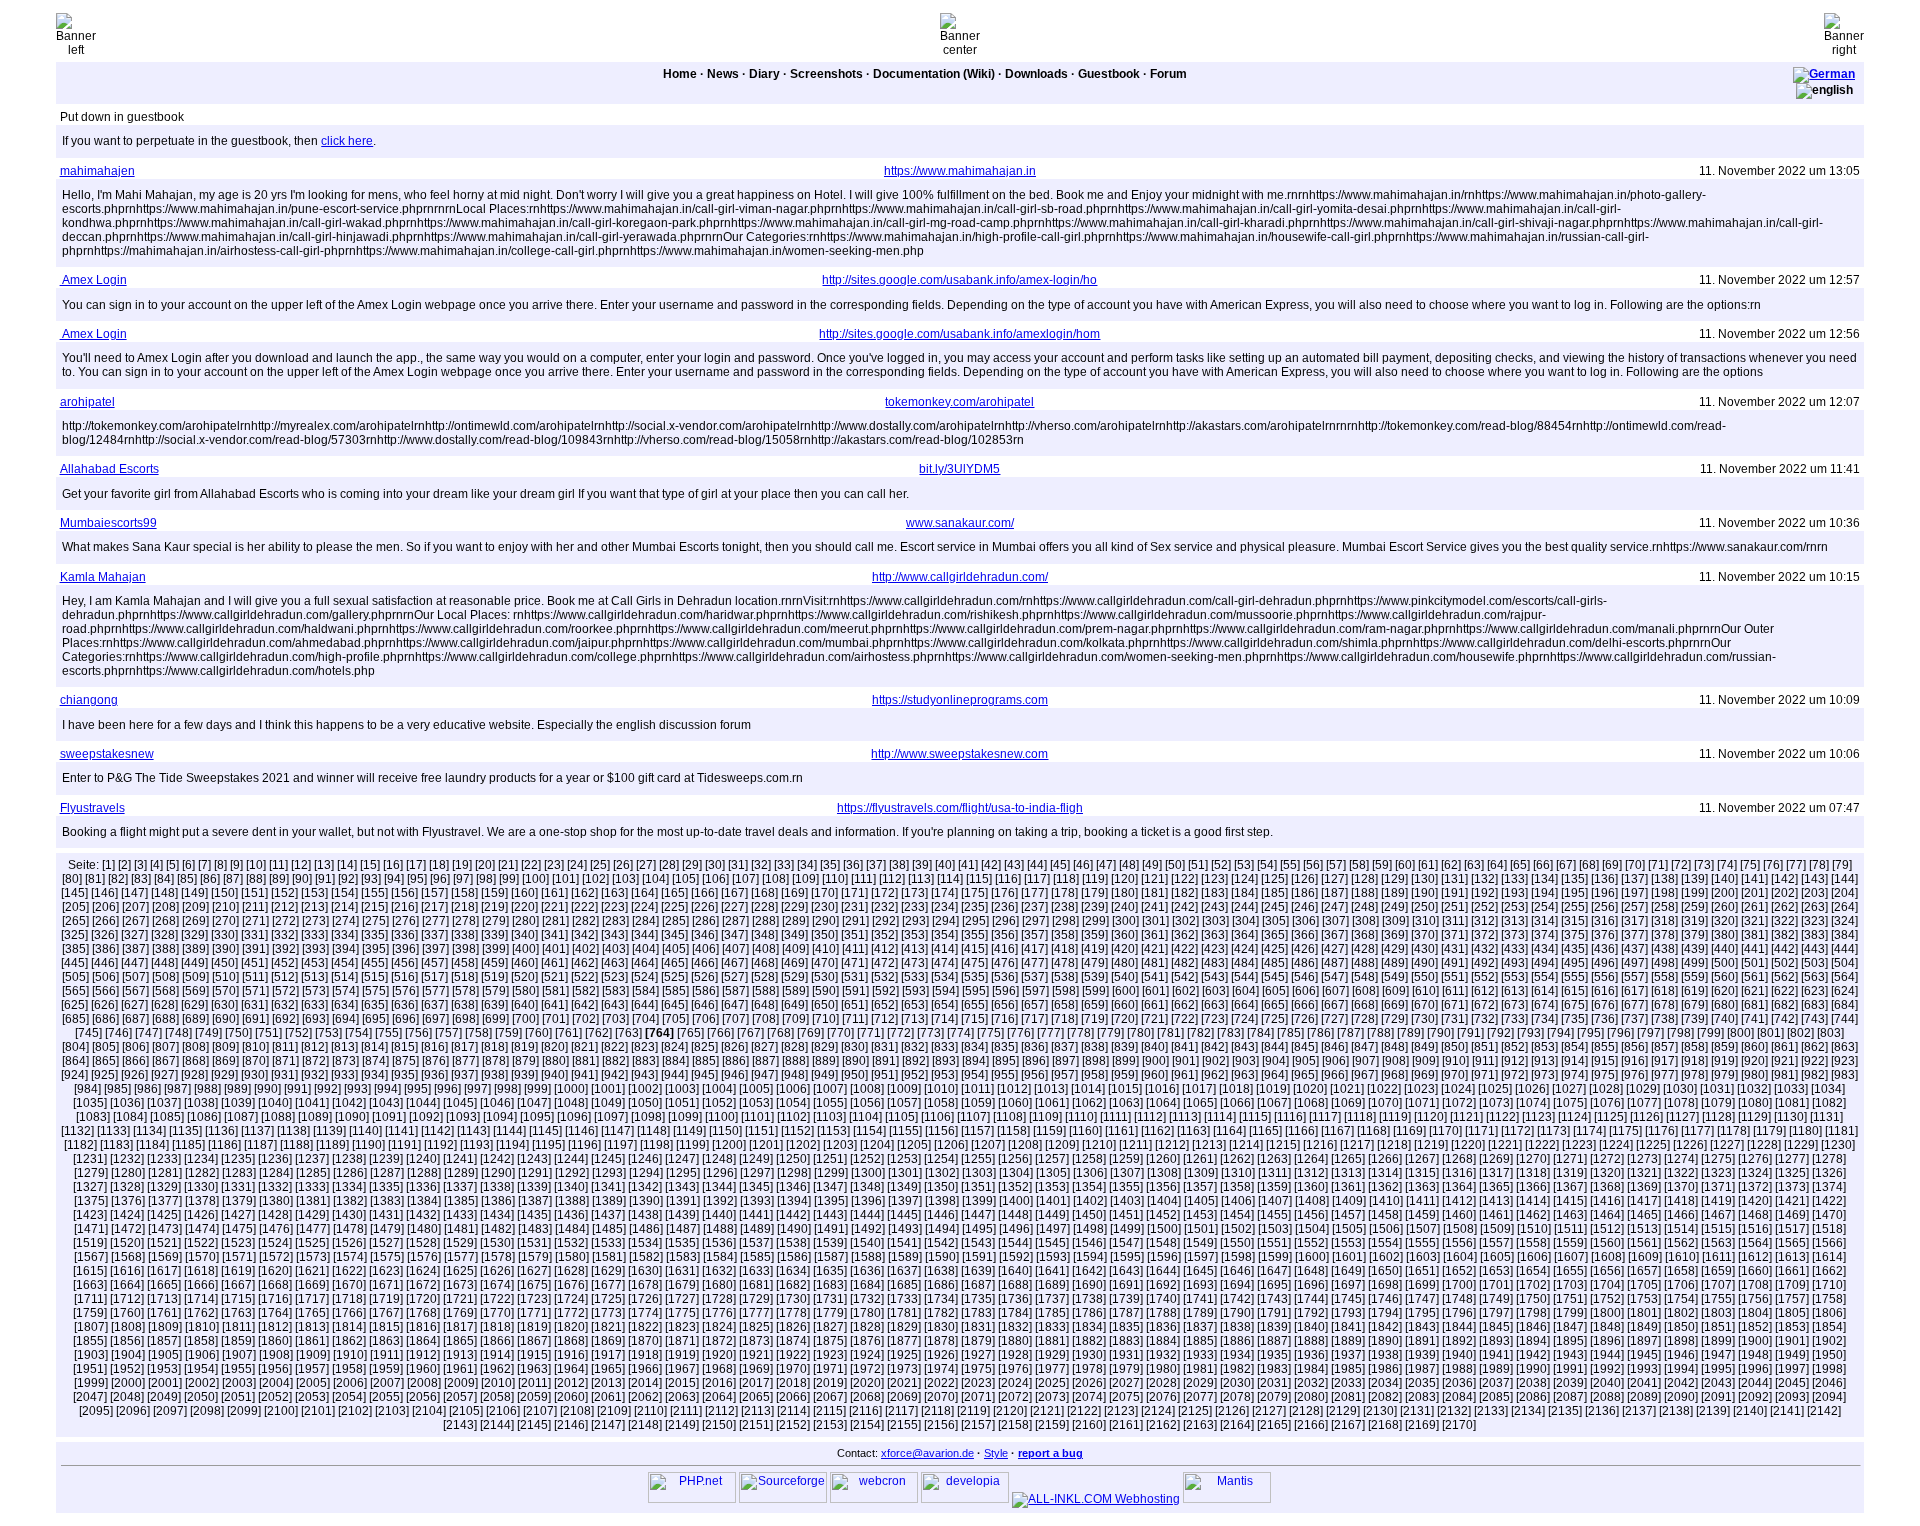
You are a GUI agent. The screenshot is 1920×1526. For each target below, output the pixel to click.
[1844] (1459, 1327)
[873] (345, 1061)
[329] (194, 935)
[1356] (1163, 1187)
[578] (465, 991)
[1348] (867, 1187)
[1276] (1755, 1159)
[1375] (91, 1201)
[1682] (793, 1285)
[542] (1184, 977)
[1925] (904, 1355)
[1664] (127, 1285)
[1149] (689, 1131)
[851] (1484, 1047)
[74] (1727, 865)
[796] (1620, 1033)
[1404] (1164, 1201)
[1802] (1681, 1313)
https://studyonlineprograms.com (960, 700)
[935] (404, 1075)
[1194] (512, 1145)
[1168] (1373, 1131)
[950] (854, 1075)
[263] (1814, 907)
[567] (135, 991)
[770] (840, 1033)
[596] (1005, 991)
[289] (795, 921)
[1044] (423, 1103)
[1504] (1312, 1229)
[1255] (978, 1159)
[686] (105, 1019)
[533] (914, 977)
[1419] (1718, 1201)
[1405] (1201, 1201)
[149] (194, 893)
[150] (224, 893)
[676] (1604, 1005)
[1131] (1826, 1117)
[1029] (1643, 1089)
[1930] (1089, 1355)
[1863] (386, 1341)
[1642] (1089, 1271)
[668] (1364, 1005)
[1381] (313, 1201)
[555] (1574, 977)
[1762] (201, 1313)
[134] (1544, 879)
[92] (348, 879)
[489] (1394, 963)
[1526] (349, 1243)
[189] (1394, 893)
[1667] (238, 1285)
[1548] (1163, 1243)
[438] (1664, 949)
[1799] (1570, 1313)
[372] (1484, 935)
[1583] (683, 1257)
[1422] (1829, 1201)
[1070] (1385, 1103)
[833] (944, 1047)
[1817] (460, 1327)
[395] (375, 949)
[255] (1574, 907)
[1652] (1459, 1271)
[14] (347, 865)
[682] (1784, 1005)
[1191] (404, 1145)
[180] (1124, 893)
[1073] (1496, 1103)
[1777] (756, 1313)
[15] (370, 865)
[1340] (571, 1187)
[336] (404, 935)
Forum (1168, 74)
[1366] (1533, 1187)
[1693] (1200, 1285)
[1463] (1570, 1215)
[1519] (90, 1243)
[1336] (423, 1187)
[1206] (951, 1145)
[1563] (1718, 1243)
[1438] (645, 1215)
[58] (1359, 865)
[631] (254, 1005)
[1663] (90, 1285)
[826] (734, 1047)
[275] (375, 921)
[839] (1124, 1047)
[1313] (1348, 1173)
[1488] (720, 1229)
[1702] (1533, 1285)
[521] (554, 977)
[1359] (1274, 1187)
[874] (375, 1061)
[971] (1484, 1075)
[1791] (1274, 1313)
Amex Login (93, 280)
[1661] (1792, 1271)
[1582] (646, 1257)
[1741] (1200, 1299)
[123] (1214, 879)
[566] (105, 991)
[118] (1066, 879)
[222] (584, 907)
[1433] (460, 1215)
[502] (1784, 963)
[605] (1275, 991)
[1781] (904, 1313)
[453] (314, 963)
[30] (715, 865)
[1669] (312, 1285)
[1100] (721, 1117)
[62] (1451, 865)
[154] (344, 893)
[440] (1724, 949)
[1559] (1570, 1243)
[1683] (830, 1285)
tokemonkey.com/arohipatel (959, 402)
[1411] (1422, 1201)
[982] (1814, 1075)
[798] (1680, 1033)
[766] (720, 1033)
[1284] (276, 1173)
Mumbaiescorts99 (108, 523)
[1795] (1422, 1313)
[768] (780, 1033)
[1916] (571, 1355)
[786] (1320, 1033)
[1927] (978, 1355)
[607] (1335, 991)
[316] (1604, 921)
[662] (1184, 1005)
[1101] (757, 1117)
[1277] (1792, 1159)
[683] (1814, 1005)
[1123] (1538, 1117)
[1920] (719, 1355)
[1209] (1062, 1145)
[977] (1664, 1075)
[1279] (91, 1173)
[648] (764, 1005)
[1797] (1496, 1313)
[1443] (830, 1215)
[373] (1514, 935)
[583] (615, 991)
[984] (87, 1089)
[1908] (276, 1355)
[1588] (868, 1257)
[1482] (498, 1229)
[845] (1304, 1047)
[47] (1106, 865)
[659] (1094, 1005)
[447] (134, 963)
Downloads (1036, 74)
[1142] (437, 1131)
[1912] (423, 1355)
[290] (825, 921)
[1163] (1193, 1131)
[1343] (682, 1187)
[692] (285, 1019)
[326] (104, 935)
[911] (1485, 1061)
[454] (344, 963)
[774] (960, 1033)
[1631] (682, 1271)
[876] (435, 1061)
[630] (224, 1005)
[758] (478, 1033)
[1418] (1681, 1201)
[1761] (164, 1313)
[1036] (127, 1103)
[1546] (1089, 1243)
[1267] (1422, 1159)
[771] (870, 1033)
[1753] (1644, 1299)
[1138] (293, 1131)
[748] (178, 1033)
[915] (1604, 1061)
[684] (1844, 1005)
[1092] (426, 1117)
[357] (1034, 935)
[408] (765, 949)
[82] (118, 879)
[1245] (608, 1159)
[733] (1514, 1019)
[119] (1095, 879)
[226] (704, 907)
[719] (1094, 1019)
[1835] (1126, 1327)
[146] (104, 893)
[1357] (1200, 1187)
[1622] (349, 1271)
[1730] (793, 1299)
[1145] (545, 1131)
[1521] (164, 1243)
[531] (854, 977)
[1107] (973, 1117)
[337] (434, 935)
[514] (344, 977)
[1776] (719, 1313)
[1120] (1430, 1117)
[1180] (1805, 1131)
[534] (944, 977)
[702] (585, 1019)
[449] (194, 963)
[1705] (1644, 1285)
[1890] (1385, 1341)
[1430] (349, 1215)
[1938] (1385, 1355)
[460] (524, 963)
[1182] (80, 1145)
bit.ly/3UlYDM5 (959, 469)
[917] (1664, 1061)
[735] (1574, 1019)
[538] (1064, 977)
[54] (1267, 865)
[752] (298, 1033)
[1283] (239, 1173)
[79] (1842, 865)
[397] (435, 949)
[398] (465, 949)
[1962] (497, 1369)
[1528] (423, 1243)
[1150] (725, 1131)
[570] (225, 991)
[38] (899, 865)
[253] (1514, 907)
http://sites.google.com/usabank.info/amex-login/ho (959, 280)
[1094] (500, 1117)
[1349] (904, 1187)
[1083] (93, 1117)
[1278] (1829, 1159)
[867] (165, 1061)
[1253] (904, 1159)
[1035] (90, 1103)
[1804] (1755, 1313)
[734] (1544, 1019)
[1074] (1533, 1103)
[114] (950, 879)
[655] (974, 1005)
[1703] (1570, 1285)
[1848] (1607, 1327)
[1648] (1311, 1271)
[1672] (423, 1285)
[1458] (1385, 1215)
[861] (1784, 1047)
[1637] (904, 1271)
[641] (554, 1005)
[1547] (1126, 1243)
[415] (974, 949)
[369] (1394, 935)
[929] (224, 1075)
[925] (104, 1075)
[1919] (682, 1355)
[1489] (757, 1229)
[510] (225, 977)
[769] (810, 1033)
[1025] (1495, 1089)
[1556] (1459, 1243)
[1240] (423, 1159)
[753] (328, 1033)
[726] (1304, 1019)
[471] (854, 963)
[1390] (646, 1201)
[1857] (164, 1341)
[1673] (460, 1285)
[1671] (386, 1285)
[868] (195, 1061)
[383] (1814, 935)
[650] (824, 1005)
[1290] (498, 1173)
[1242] (497, 1159)
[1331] (238, 1187)
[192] (1484, 893)
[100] (535, 879)
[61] (1428, 865)
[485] (1274, 963)
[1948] (1755, 1355)
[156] (404, 893)
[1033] (1791, 1089)
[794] (1560, 1033)
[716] (1004, 1019)
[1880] (1015, 1341)
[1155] (905, 1131)
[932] (314, 1075)
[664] (1244, 1005)
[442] (1784, 949)
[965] (1304, 1075)
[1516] (1755, 1229)
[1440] (719, 1215)
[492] (1484, 963)
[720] (1124, 1019)
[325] (74, 935)
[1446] (941, 1215)
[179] (1094, 893)
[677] (1634, 1005)
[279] (495, 921)
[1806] (1829, 1313)
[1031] (1717, 1089)
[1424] (127, 1215)
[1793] (1348, 1313)
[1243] (534, 1159)
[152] (284, 893)
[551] (1454, 977)
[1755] (1718, 1299)
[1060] (1015, 1103)
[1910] (350, 1355)
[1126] (1646, 1117)
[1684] (867, 1285)
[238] (1064, 907)
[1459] (1422, 1215)
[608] (1365, 991)
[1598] (1238, 1257)
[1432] (423, 1215)
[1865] (460, 1341)
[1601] (1349, 1257)
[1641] (1052, 1271)
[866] (135, 1061)
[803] (1830, 1033)
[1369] (1644, 1187)
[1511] (1570, 1229)
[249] (1394, 907)
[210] (225, 907)
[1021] (1347, 1089)
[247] (1334, 907)
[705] (675, 1019)
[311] (1455, 921)
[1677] (608, 1285)
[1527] (386, 1243)
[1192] (440, 1145)
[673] (1514, 1005)
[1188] (296, 1145)
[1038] (201, 1103)
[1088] (278, 1117)
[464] (644, 963)
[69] (1612, 865)
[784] (1260, 1033)
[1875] (830, 1341)
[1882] (1089, 1341)
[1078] (1681, 1103)
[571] (255, 991)
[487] (1334, 963)
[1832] (1015, 1327)
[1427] (238, 1215)
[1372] (1755, 1187)
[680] (1724, 1005)
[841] (1184, 1047)
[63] (1474, 865)
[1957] (312, 1369)
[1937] (1348, 1355)
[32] (761, 865)
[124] (1244, 879)
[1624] (423, 1271)
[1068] (1311, 1103)
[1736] (1015, 1299)
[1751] (1570, 1299)
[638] (464, 1005)
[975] (1604, 1075)
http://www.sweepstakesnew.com (959, 754)
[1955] (238, 1369)
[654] (944, 1005)
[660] (1124, 1005)
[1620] (275, 1271)
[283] (615, 921)
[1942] (1533, 1355)
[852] (1514, 1047)
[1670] (349, 1285)
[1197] (620, 1145)
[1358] (1237, 1187)
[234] (944, 907)
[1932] (1163, 1355)
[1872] (719, 1341)
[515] (374, 977)
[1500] (1164, 1229)
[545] (1274, 977)
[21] (508, 865)
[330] (224, 935)
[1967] (682, 1369)
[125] (1274, 879)
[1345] (756, 1187)
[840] (1154, 1047)
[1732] (867, 1299)
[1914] (497, 1355)
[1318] (1533, 1173)
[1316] (1459, 1173)
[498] (1664, 963)
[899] (1125, 1061)
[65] (1520, 865)
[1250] (793, 1159)
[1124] (1574, 1117)
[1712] (127, 1299)
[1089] (315, 1117)
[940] (554, 1075)
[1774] (645, 1313)
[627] (134, 1005)
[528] (764, 977)
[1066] (1237, 1103)
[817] (464, 1047)
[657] (1034, 1005)
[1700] (1459, 1285)
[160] (524, 893)
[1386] (498, 1201)
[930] (254, 1075)
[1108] (1009, 1117)
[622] (1784, 991)
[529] (794, 977)
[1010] (941, 1089)
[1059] (978, 1103)
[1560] (1607, 1243)
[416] (1004, 949)
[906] (1335, 1061)
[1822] (645, 1327)
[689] (195, 1019)
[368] (1364, 935)
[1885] (1200, 1341)
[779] (1110, 1033)
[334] (344, 935)
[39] (922, 865)
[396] (405, 949)
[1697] (1348, 1285)
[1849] (1644, 1327)
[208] (165, 907)
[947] (764, 1075)
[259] (1694, 907)
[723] (1214, 1019)
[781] (1170, 1033)
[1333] (312, 1187)
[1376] (128, 1201)
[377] (1634, 935)
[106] (715, 879)
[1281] (165, 1173)
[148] (164, 893)
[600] (1125, 991)
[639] (494, 1005)
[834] (974, 1047)
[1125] (1610, 1117)
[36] (853, 865)
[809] (225, 1047)
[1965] (608, 1369)
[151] (254, 893)
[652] (884, 1005)
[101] (565, 879)
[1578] (498, 1257)
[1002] (645, 1089)
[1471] (91, 1229)
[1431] (386, 1215)
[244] (1244, 907)
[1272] (1607, 1159)
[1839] (1274, 1327)
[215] (374, 907)
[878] (495, 1061)
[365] (1274, 935)
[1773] (608, 1313)
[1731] (830, 1299)
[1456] (1311, 1215)
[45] (1060, 865)
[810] (255, 1047)
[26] (623, 865)
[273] (315, 921)
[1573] (313, 1257)
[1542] (941, 1243)
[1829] (904, 1327)
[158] (464, 893)
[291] (855, 921)
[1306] (1090, 1173)
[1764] (275, 1313)
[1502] (1238, 1229)
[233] (914, 907)
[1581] (609, 1257)
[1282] (202, 1173)
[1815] (386, 1327)
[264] (1844, 907)
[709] (795, 1019)
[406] (705, 949)
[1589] (905, 1257)
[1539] (830, 1243)
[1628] (571, 1271)
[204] (1844, 893)
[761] (568, 1033)
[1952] (127, 1369)
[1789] (1200, 1313)
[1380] (276, 1201)
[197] (1634, 893)
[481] (1154, 963)
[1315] (1422, 1173)
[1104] (865, 1117)
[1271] (1570, 1159)
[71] (1658, 865)
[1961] (460, 1369)
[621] (1754, 991)
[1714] (201, 1299)
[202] (1784, 893)
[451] (254, 963)
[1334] (349, 1187)
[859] (1724, 1047)
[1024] (1458, 1089)
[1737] (1052, 1299)
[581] (555, 991)
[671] (1454, 1005)
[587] (735, 991)
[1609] (1645, 1257)
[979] (1724, 1075)
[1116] (1290, 1117)
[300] (1125, 921)
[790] (1440, 1033)
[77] (1796, 865)
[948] (794, 1075)
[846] (1334, 1047)
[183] (1214, 893)
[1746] (1385, 1299)
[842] (1214, 1047)
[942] (614, 1075)
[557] (1634, 977)
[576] (405, 991)
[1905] (165, 1355)
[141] (1754, 879)
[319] (1694, 921)
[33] (784, 865)
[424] (1244, 949)
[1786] (1089, 1313)
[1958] (349, 1369)
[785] (1290, 1033)
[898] (1095, 1061)
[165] (674, 893)
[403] (615, 949)
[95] (417, 879)
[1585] (757, 1257)
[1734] (941, 1299)
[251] (1454, 907)
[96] (440, 879)
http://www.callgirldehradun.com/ (960, 577)
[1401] (1053, 1201)
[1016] (1162, 1089)
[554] (1544, 977)
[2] (124, 865)
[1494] (942, 1229)
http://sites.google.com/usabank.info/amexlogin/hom (959, 334)
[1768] (423, 1313)
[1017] (1199, 1089)
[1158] (1013, 1131)
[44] (1037, 865)
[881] (585, 1061)
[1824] (719, 1327)
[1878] (941, 1341)
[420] (1124, 949)
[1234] (201, 1159)
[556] (1604, 977)
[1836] (1163, 1327)
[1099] (685, 1117)
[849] (1424, 1047)
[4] (156, 865)
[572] (285, 991)
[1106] (937, 1117)
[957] (1064, 1075)
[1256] (1015, 1159)
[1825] (756, 1327)
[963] (1244, 1075)
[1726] (645, 1299)
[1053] (756, 1103)
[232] (884, 907)
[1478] (350, 1229)
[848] (1394, 1047)
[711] (855, 1019)
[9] (236, 865)
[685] (75, 1019)
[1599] (1275, 1257)
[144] (1844, 879)
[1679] (682, 1285)
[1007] (830, 1089)
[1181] (1841, 1131)
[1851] (1718, 1327)
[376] (1604, 935)
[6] (188, 865)
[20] (485, 865)
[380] (1724, 935)
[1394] (794, 1201)
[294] (945, 921)
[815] (404, 1047)
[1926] (941, 1355)
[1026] (1532, 1089)
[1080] (1755, 1103)
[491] (1454, 963)
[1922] (793, 1355)
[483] (1214, 963)
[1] (108, 865)
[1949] (1792, 1355)
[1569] (165, 1257)
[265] (75, 921)
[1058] (941, 1103)
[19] (462, 865)
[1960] (423, 1369)
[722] (1184, 1019)
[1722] (497, 1299)
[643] (614, 1005)
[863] (1844, 1047)
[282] (585, 921)
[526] (704, 977)
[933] (344, 1075)
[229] (794, 907)
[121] (1154, 879)
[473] (914, 963)
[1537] (756, 1243)
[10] (256, 865)
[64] (1497, 865)
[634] (344, 1005)
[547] (1334, 977)
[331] (254, 935)
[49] (1152, 865)
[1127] (1682, 1117)
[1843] (1422, 1327)
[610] (1425, 991)
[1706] (1681, 1285)
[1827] (830, 1327)
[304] (1245, 921)
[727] (1334, 1019)
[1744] (1311, 1299)
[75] (1750, 865)
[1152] (797, 1131)
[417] (1034, 949)
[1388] (572, 1201)
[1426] (201, 1215)
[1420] (1755, 1201)
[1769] (460, 1313)
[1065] (1200, 1103)
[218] (464, 907)
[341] (554, 935)
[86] (210, 879)
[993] (357, 1089)
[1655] (1570, 1271)
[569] (195, 991)
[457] (434, 963)
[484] (1244, 963)
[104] (655, 879)
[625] (74, 1005)
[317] (1634, 921)
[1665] (164, 1285)
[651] (854, 1005)
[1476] (276, 1229)
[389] (195, 949)
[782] (1200, 1033)
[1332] (275, 1187)
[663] (1214, 1005)
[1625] (460, 1271)
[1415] (1570, 1201)
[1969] (756, 1369)
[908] (1395, 1061)
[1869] (608, 1341)
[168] (764, 893)
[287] (735, 921)
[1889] (1348, 1341)
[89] (279, 879)
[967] (1364, 1075)
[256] (1604, 907)
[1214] (1246, 1145)
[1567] (91, 1257)
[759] (508, 1033)
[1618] (201, 1271)
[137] (1634, 879)
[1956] (275, 1369)
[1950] (1829, 1355)
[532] (884, 977)
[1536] (719, 1243)
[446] (104, 963)
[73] (1704, 865)
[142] (1784, 879)
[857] (1664, 1047)
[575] (375, 991)
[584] (645, 991)
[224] (644, 907)
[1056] (867, 1103)
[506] (105, 977)
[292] (885, 921)
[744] (1844, 1019)
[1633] (756, 1271)
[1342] (645, 1187)
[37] (876, 865)
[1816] (423, 1327)
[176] (1004, 893)
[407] (735, 949)
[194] (1544, 893)
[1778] (793, 1313)
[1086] (204, 1117)
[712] (884, 1019)
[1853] (1792, 1327)
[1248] (719, 1159)
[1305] (1053, 1173)
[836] (1034, 1047)
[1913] (460, 1355)
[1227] (1727, 1145)
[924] (74, 1075)
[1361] (1348, 1187)
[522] (584, 977)
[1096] (574, 1117)
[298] (1065, 921)
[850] (1454, 1047)
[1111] (1115, 1117)
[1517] (1792, 1229)
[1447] (978, 1215)
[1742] (1237, 1299)
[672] (1484, 1005)
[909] (1425, 1061)
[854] (1574, 1047)
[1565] (1792, 1243)
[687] (135, 1019)
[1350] (941, 1187)
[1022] (1384, 1089)
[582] (585, 991)
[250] (1424, 907)
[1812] (275, 1327)
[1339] (534, 1187)
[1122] (1502, 1117)
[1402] (1090, 1201)
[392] (285, 949)
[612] (1484, 991)
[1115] (1255, 1117)
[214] (344, 907)
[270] (225, 921)
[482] (1184, 963)
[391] (255, 949)
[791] (1470, 1033)
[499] (1694, 963)
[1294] (646, 1173)
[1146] (581, 1131)
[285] (675, 921)
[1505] (1349, 1229)
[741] (1754, 1019)
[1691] (1126, 1285)
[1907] (239, 1355)
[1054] (793, 1103)
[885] (705, 1061)
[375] (1574, 935)
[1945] (1644, 1355)
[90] (302, 879)
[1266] (1385, 1159)
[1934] (1237, 1355)
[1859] (238, 1341)
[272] (285, 921)
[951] (884, 1075)
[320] (1724, 921)
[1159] (1049, 1131)
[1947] (1718, 1355)
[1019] (1273, 1089)
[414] (944, 949)
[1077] (1644, 1103)
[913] (1544, 1061)
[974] (1574, 1075)
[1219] (1431, 1145)
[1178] (1733, 1131)
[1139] (329, 1131)
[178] (1064, 893)
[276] (405, 921)
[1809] (165, 1327)
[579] (495, 991)
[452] (284, 963)
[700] (525, 1019)
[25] (600, 865)
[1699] (1422, 1285)
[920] (1754, 1061)
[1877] (904, 1341)
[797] (1650, 1033)
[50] (1175, 865)
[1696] (1311, 1285)
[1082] (1829, 1103)
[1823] (682, 1327)
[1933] (1200, 1355)
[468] (764, 963)
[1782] (941, 1313)
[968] (1394, 1075)
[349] (794, 935)
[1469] (1792, 1215)
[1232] (127, 1159)
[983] (1844, 1075)
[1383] (387, 1201)
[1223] (1579, 1145)
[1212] (1172, 1145)
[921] (1784, 1061)
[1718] (349, 1299)
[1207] (988, 1145)
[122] (1184, 879)
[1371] (1718, 1187)
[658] (1064, 1005)
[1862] (349, 1341)
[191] (1454, 893)
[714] (944, 1019)
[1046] (497, 1103)
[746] (118, 1033)
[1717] (312, 1299)
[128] (1364, 879)
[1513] (1644, 1229)
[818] (494, 1047)
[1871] (682, 1341)
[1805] (1792, 1313)
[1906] (202, 1355)
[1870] (645, 1341)
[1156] (941, 1131)
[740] (1724, 1019)
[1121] (1466, 1117)
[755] (388, 1033)
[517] (434, 977)
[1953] (164, 1369)
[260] (1724, 907)
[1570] (202, 1257)
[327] (134, 935)
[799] (1710, 1033)
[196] (1604, 893)
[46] (1083, 865)
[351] (854, 935)
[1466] (1681, 1215)
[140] (1724, 879)
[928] (194, 1075)
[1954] (201, 1369)
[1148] (653, 1131)
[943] (644, 1075)
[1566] (1829, 1243)
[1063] (1126, 1103)
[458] (464, 963)
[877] (465, 1061)
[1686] (941, 1285)
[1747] (1422, 1299)
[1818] (497, 1327)
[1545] (1052, 1243)
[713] (914, 1019)
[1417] (1644, 1201)
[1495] (979, 1229)
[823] (644, 1047)
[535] (974, 977)
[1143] (473, 1131)
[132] (1484, 879)
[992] (327, 1089)
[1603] (1423, 1257)
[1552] (1311, 1243)
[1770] (497, 1313)
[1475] (239, 1229)
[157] (434, 893)
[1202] (803, 1145)
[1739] (1126, 1299)
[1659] (1718, 1271)
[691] (255, 1019)
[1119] (1395, 1117)
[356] (1004, 935)
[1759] (90, 1313)
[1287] (387, 1173)
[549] (1394, 977)
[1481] (461, 1229)
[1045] (460, 1103)
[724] (1244, 1019)
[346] (704, 935)
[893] (945, 1061)
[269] (195, 921)
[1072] (1459, 1103)
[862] (1814, 1047)
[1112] (1150, 1117)
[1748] (1459, 1299)
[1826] (793, 1327)
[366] (1304, 935)
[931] (284, 1075)
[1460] (1459, 1215)
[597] (1035, 991)
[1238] (349, 1159)
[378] (1664, 935)
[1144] (509, 1131)
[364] (1244, 935)
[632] (284, 1005)
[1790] (1237, 1313)
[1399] (979, 1201)
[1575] (387, 1257)
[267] (135, 921)
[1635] (830, 1271)
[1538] (793, 1243)
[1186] (224, 1145)
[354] (944, 935)
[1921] (756, 1355)
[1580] (572, 1257)
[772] (900, 1033)
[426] (1304, 949)
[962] (1214, 1075)
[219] (494, 907)
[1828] (867, 1327)
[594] (945, 991)
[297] (1035, 921)
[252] (1484, 907)
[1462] (1533, 1215)
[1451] (1126, 1215)
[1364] (1459, 1187)
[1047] (534, 1103)
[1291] (535, 1173)
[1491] (831, 1229)
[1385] (461, 1201)
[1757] (1792, 1299)
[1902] (1829, 1341)
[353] (914, 935)
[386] (105, 949)
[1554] (1385, 1243)
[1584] (720, 1257)
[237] (1034, 907)
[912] (1514, 1061)
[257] (1634, 907)
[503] (1814, 963)
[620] (1724, 991)
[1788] (1163, 1313)
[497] (1634, 963)
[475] (974, 963)
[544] (1244, 977)
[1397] (905, 1201)
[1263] (1274, 1159)
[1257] (1052, 1159)
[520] (524, 977)
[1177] (1697, 1131)
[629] (194, 1005)
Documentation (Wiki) (934, 74)
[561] (1754, 977)
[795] (1590, 1033)
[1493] (905, 1229)
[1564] (1755, 1243)
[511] (255, 977)
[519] (494, 977)
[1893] (1496, 1341)
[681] (1754, 1005)
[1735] (978, 1299)
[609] (1395, 991)
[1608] (1608, 1257)
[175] (974, 893)
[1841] (1348, 1327)
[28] (669, 865)
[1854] (1829, 1327)
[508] (165, 977)
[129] (1394, 879)
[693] (315, 1019)
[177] (1034, 893)
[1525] (312, 1243)
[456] (404, 963)
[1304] (1016, 1173)
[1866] (497, 1341)
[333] (314, 935)
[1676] (571, 1285)
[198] (1664, 893)
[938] (494, 1075)
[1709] (1792, 1285)
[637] (434, 1005)
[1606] (1534, 1257)
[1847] (1570, 1327)
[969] (1424, 1075)
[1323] (1718, 1173)
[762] (598, 1033)
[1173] (1553, 1131)
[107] (745, 879)
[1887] (1274, 1341)
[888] (795, 1061)
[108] (775, 879)
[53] (1244, 865)
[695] (375, 1019)
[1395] (831, 1201)
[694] (345, 1019)
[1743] (1274, 1299)
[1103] (829, 1117)
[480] (1124, 963)
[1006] (793, 1089)
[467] (734, 963)
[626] (104, 1005)
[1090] (352, 1117)
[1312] (1311, 1173)
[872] (315, 1061)
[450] (224, 963)
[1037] (164, 1103)
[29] (692, 865)
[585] (675, 991)
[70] (1635, 865)
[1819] (534, 1327)
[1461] (1496, 1215)
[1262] (1237, 1159)
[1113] (1185, 1117)
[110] (835, 879)
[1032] (1754, 1089)
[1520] (127, 1243)
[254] (1544, 907)
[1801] (1644, 1313)
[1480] (424, 1229)
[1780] (867, 1313)
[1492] (868, 1229)
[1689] (1052, 1285)
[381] (1754, 935)
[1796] (1459, 1313)
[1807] (91, 1327)
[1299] (831, 1173)
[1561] (1644, 1243)
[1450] (1089, 1215)
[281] (555, 921)
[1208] (1025, 1145)
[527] (734, 977)
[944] (674, 1075)
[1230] (1838, 1145)
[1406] (1238, 1201)
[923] (1844, 1061)
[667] (1334, 1005)
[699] (495, 1019)
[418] (1064, 949)
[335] (374, 935)
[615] (1574, 991)
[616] (1604, 991)
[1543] (978, 1243)
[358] (1064, 935)
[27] (646, 865)
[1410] (1386, 1201)
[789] (1410, 1033)
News (723, 74)
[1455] (1274, 1215)
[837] (1064, 1047)
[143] (1814, 879)
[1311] (1274, 1173)
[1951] (90, 1369)
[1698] (1385, 1285)
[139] (1694, 879)
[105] (685, 879)
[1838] (1237, 1327)
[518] (464, 977)
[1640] (1015, 1271)
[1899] (1718, 1341)
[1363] (1422, 1187)
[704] (645, 1019)
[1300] (868, 1173)
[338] (464, 935)
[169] (794, 893)
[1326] (1829, 1173)
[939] (524, 1075)
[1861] (312, 1341)
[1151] (761, 1131)
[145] (74, 893)
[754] (358, 1033)
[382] (1784, 935)
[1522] (201, 1243)
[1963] (534, 1369)
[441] (1754, 949)
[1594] (1090, 1257)
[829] (824, 1047)
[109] (805, 879)
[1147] (617, 1131)
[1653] (1496, 1271)
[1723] (534, 1299)
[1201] (766, 1145)
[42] (991, 865)
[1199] (692, 1145)
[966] (1334, 1075)
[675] (1574, 1005)
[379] (1694, 935)
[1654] (1533, 1271)
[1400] (1016, 1201)
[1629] (608, 1271)
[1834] (1089, 1327)
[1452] (1163, 1215)
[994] (387, 1089)
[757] (448, 1033)
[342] (584, 935)
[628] (164, 1005)
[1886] (1237, 1341)
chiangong (89, 700)
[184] (1244, 893)
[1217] (1357, 1145)
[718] (1064, 1019)
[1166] (1301, 1131)
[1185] (188, 1145)
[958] (1094, 1075)
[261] (1754, 907)
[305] (1275, 921)
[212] (284, 907)
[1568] (128, 1257)
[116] (1008, 879)
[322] (1784, 921)
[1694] (1237, 1285)
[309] (1395, 921)
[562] (1784, 977)
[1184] (152, 1145)
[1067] (1274, 1103)
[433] (1514, 949)
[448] (164, 963)
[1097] (611, 1117)
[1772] (571, 1313)
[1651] (1422, 1271)
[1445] (904, 1215)
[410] (825, 949)
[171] (854, 893)
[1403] (1127, 1201)
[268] (165, 921)
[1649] (1348, 1271)
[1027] (1569, 1089)
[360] (1124, 935)
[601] (1155, 991)
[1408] (1312, 1201)
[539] (1094, 977)
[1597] (1201, 1257)
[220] (524, 907)
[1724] (571, 1299)
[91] (325, 879)
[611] (1455, 991)
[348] (764, 935)
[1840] (1311, 1327)
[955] (1004, 1075)
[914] (1574, 1061)
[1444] (867, 1215)
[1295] (683, 1173)
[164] (644, 893)
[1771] (534, 1313)
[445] (74, 963)
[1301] (905, 1173)
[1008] (867, 1089)
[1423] (90, 1215)
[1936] (1311, 1355)
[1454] (1237, 1215)
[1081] (1792, 1103)
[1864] (423, 1341)
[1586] (794, 1257)
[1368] (1607, 1187)
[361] (1154, 935)
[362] (1184, 935)
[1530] (497, 1243)
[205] (75, 907)
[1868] (571, 1341)
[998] (507, 1089)
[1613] (1792, 1257)
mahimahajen (97, 171)
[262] (1784, 907)
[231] (854, 907)
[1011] (977, 1089)
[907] (1365, 1061)
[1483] (535, 1229)
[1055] (830, 1103)
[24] (577, 865)
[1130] (1790, 1117)
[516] (404, 977)
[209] (195, 907)
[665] (1274, 1005)
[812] (314, 1047)
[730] (1424, 1019)
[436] (1604, 949)
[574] (345, 991)
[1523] (238, 1243)
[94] (394, 879)
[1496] (1016, 1229)
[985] (117, 1089)
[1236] (275, 1159)
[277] (435, 921)
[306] (1305, 921)
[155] (374, 893)
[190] (1424, 893)
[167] (734, 893)
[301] (1155, 921)
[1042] (349, 1103)
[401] (555, 949)
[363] (1214, 935)
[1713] (164, 1299)
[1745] (1348, 1299)
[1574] (350, 1257)
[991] (297, 1089)
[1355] (1126, 1187)
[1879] (978, 1341)
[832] (914, 1047)
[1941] (1496, 1355)
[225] (674, 907)
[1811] (238, 1327)
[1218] (1394, 1145)
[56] (1313, 865)
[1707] (1718, 1285)
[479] (1094, 963)
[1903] (91, 1355)
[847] (1364, 1047)
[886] (735, 1061)
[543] (1214, 977)
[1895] (1570, 1341)
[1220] (1468, 1145)
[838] (1094, 1047)
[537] (1034, 977)
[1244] (571, 1159)
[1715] (238, 1299)
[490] (1424, 963)
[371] (1454, 935)
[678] (1664, 1005)
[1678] (645, 1285)
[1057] (904, 1103)
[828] (794, 1047)
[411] (855, 949)
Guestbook (1109, 74)
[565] (75, 991)
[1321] (1644, 1173)
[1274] (1681, 1159)
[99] (509, 879)
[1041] (312, 1103)
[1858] (201, 1341)
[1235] (238, 1159)
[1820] (571, 1327)
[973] (1544, 1075)
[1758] (1829, 1299)
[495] (1574, 963)
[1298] (794, 1173)
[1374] (1829, 1187)
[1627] (534, 1271)
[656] (1004, 1005)
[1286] (350, 1173)
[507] (135, 977)
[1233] (164, 1159)
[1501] (1201, 1229)
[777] (1050, 1033)
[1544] (1015, 1243)
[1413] (1496, 1201)
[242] (1184, 907)
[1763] (238, 1313)
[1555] (1422, 1243)
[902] (1215, 1061)
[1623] (386, 1271)
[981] (1784, 1075)
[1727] (682, 1299)
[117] (1037, 879)
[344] (644, 935)
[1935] (1274, 1355)
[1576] (424, 1257)
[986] (147, 1089)
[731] (1454, 1019)
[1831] (978, 1327)
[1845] (1496, 1327)
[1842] (1385, 1327)
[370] (1424, 935)
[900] (1155, 1061)
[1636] (867, 1271)
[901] (1185, 1061)
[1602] (1386, 1257)
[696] (405, 1019)
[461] (554, 963)
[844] (1274, 1047)
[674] (1544, 1005)
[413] (914, 949)
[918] (1694, 1061)
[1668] (275, 1285)
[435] (1574, 949)
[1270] (1533, 1159)
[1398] (942, 1201)
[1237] (312, 1159)
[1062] (1089, 1103)
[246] (1304, 907)
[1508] (1460, 1229)
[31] (738, 865)
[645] (674, 1005)
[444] (1844, 949)
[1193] (476, 1145)
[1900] (1755, 1341)
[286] (705, 921)
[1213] (1209, 1145)
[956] (1034, 1075)
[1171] (1481, 1131)
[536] (1004, 977)
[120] (1124, 879)
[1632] (719, 1271)
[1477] (313, 1229)
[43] (1014, 865)
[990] (267, 1089)
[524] (644, 977)
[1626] (497, 1271)
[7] (204, 865)
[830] (854, 1047)
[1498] (1090, 1229)
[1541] (904, 1243)
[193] (1514, 893)
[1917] (608, 1355)
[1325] (1792, 1173)
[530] (824, 977)
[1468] (1755, 1215)
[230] (824, 907)
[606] (1305, 991)
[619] (1694, 991)
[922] (1814, 1061)
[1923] (830, 1355)
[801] (1770, 1033)
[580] (525, 991)
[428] (1364, 949)
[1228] (1764, 1145)
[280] (525, 921)
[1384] (424, 1201)
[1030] (1680, 1089)
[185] (1274, 893)
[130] (1424, 879)
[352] (884, 935)
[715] (974, 1019)
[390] (225, 949)
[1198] (656, 1145)
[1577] (461, 1257)
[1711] (90, 1299)
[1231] (90, 1159)
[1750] (1533, 1299)
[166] (704, 893)
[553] (1514, 977)
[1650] (1385, 1271)
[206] (105, 907)
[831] (884, 1047)
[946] (734, 1075)
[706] (705, 1019)
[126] (1304, 879)
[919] (1724, 1061)
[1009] (904, 1089)
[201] (1754, 893)
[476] (1004, 963)
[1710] (1829, 1285)
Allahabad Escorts (109, 469)
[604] (1245, 991)
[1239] (386, 1159)
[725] (1274, 1019)
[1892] (1459, 1341)
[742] (1784, 1019)
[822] (614, 1047)
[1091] (389, 1117)
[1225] (1653, 1145)
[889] (825, 1061)
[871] (285, 1061)
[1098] (648, 1117)
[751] (268, 1033)
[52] (1221, 865)
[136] (1604, 879)
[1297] (757, 1173)
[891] (885, 1061)
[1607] (1571, 1257)
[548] (1364, 977)
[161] (554, 893)
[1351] (978, 1187)
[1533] (608, 1243)
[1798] (1533, 1313)
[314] (1544, 921)
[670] (1424, 1005)
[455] (374, 963)
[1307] (1127, 1173)
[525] (674, 977)
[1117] (1325, 1117)
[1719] (386, 1299)
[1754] (1681, 1299)
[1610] (1682, 1257)
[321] (1754, 921)
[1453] (1200, 1215)
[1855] (90, 1341)
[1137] (257, 1131)
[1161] (1121, 1131)
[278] (465, 921)
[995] (417, 1089)
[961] (1184, 1075)
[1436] (571, 1215)
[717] (1034, 1019)
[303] (1215, 921)
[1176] (1661, 1131)
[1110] (1081, 1117)
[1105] (901, 1117)
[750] (238, 1033)
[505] (75, 977)
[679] (1694, 1005)
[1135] (185, 1131)
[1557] (1496, 1243)
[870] (255, 1061)
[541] (1154, 977)
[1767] (386, 1313)
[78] (1819, 865)
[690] (225, 1019)
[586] (705, 991)
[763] (628, 1033)
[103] (625, 879)
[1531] (534, 1243)
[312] (1484, 921)
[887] (765, 1061)
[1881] (1052, 1341)
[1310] (1238, 1173)
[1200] (729, 1145)
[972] (1514, 1075)
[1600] (1312, 1257)
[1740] (1163, 1299)
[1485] (609, 1229)
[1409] (1349, 1201)
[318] (1664, 921)
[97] (463, 879)
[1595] (1127, 1257)
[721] (1154, 1019)
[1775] (682, 1313)
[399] (495, 949)
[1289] (461, 1173)
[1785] (1052, 1313)
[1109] (1045, 1117)
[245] (1274, 907)
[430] (1424, 949)
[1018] (1236, 1089)
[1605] (1497, 1257)
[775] (990, 1033)
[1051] (682, 1103)
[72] (1681, 865)
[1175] (1625, 1131)
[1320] (1607, 1173)
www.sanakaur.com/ (960, 523)
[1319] (1570, 1173)
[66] (1543, 865)
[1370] (1681, 1187)
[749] (208, 1033)
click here (347, 141)
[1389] (609, 1201)
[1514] (1681, 1229)
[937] (464, 1075)
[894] (975, 1061)
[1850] (1681, 1327)
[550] (1424, 977)
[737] (1634, 1019)
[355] (974, 935)
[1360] (1311, 1187)
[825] (704, 1047)
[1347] (830, 1187)
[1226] (1690, 1145)
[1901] (1792, 1341)
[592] (885, 991)
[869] (225, 1061)
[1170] (1445, 1131)
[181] (1154, 893)
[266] (105, 921)
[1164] (1229, 1131)
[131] (1454, 879)
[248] (1364, 907)
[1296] (720, 1173)
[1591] (979, 1257)
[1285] (313, 1173)
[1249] (756, 1159)
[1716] (275, 1299)
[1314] (1385, 1173)
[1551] (1274, 1243)
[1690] (1089, 1285)
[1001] (608, 1089)
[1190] (368, 1145)
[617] (1634, 991)
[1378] (202, 1201)
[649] (794, 1005)
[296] (1005, 921)
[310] (1425, 921)
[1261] (1200, 1159)
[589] (795, 991)
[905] (1305, 1061)
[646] (704, 1005)
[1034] (1828, 1089)
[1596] (1164, 1257)
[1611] (1718, 1257)
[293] (915, 921)
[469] (794, 963)
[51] (1198, 865)
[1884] (1163, 1341)
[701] (555, 1019)
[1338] (497, 1187)
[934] (374, 1075)
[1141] (401, 1131)
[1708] (1755, 1285)
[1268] (1459, 1159)
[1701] (1496, 1285)
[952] (914, 1075)
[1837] (1200, 1327)
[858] (1694, 1047)
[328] (164, 935)
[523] (614, 977)
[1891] (1422, 1341)
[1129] (1754, 1117)
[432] (1484, 949)
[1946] (1681, 1355)
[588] (765, 991)
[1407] (1275, 1201)
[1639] (978, 1271)
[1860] (275, 1341)
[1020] (1310, 1089)
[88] (256, 879)
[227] (734, 907)
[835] (1004, 1047)
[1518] (1829, 1229)
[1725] (608, 1299)
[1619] (238, 1271)
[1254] (941, 1159)
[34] (807, 865)
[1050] (645, 1103)
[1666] (201, 1285)
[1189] (332, 1145)
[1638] (941, 1271)
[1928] (1015, 1355)
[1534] (645, 1243)
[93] (371, 879)
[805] (105, 1047)
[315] (1574, 921)
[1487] (683, 1229)
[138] (1664, 879)
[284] (645, 921)
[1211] (1135, 1145)
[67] (1566, 865)
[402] (585, 949)
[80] (72, 879)
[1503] (1275, 1229)
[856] (1634, 1047)
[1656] (1607, 1271)
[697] (435, 1019)
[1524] (275, 1243)
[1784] (1015, 1313)
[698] (465, 1019)
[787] (1350, 1033)
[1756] (1755, 1299)
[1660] (1755, 1271)
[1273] (1644, 1159)
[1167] (1337, 1131)
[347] (734, 935)
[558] (1664, 977)
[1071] (1422, 1103)
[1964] (571, 1369)
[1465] (1644, 1215)
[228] (764, 907)
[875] (405, 1061)
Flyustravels (92, 808)
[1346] (793, 1187)
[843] (1244, 1047)
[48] (1129, 865)
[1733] (904, 1299)
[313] (1514, 921)
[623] (1814, 991)
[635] (374, 1005)
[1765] (312, 1313)
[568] (165, 991)
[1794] (1385, 1313)
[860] (1754, 1047)
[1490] (794, 1229)
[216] (404, 907)
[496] (1604, 963)
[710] (825, 1019)
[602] (1185, 991)
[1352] (1015, 1187)
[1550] (1237, 1243)
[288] (765, 921)
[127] (1334, 879)
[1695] (1274, 1285)
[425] (1274, 949)
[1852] (1755, 1327)
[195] (1574, 893)
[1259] (1126, 1159)
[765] (690, 1033)
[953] (944, 1075)
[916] (1634, 1061)
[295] (975, 921)
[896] (1035, 1061)
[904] (1275, 1061)
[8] (220, 865)
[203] (1814, 893)
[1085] (167, 1117)
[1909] (313, 1355)
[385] (75, 949)
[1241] (460, 1159)
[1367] (1570, 1187)
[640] (524, 1005)
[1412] (1459, 1201)
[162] (584, 893)
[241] (1154, 907)
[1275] (1718, 1159)
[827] (764, 1047)
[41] (968, 865)
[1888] (1311, 1341)
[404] (645, 949)
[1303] (979, 1173)
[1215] (1283, 1145)
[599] (1095, 991)
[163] (614, 893)
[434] (1544, 949)
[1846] (1533, 1327)
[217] (434, 907)
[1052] (719, 1103)
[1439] (682, 1215)
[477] (1034, 963)
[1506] (1386, 1229)
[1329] (164, 1187)
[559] (1694, 977)
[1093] (463, 1117)
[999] (537, 1089)
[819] (524, 1047)
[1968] (719, 1369)
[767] (750, 1033)
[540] (1124, 977)
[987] (177, 1089)
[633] (314, 1005)
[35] (830, 865)
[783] (1230, 1033)
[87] (233, 879)
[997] (477, 1089)
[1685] (904, 1285)
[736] (1604, 1019)
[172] (884, 893)
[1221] (1505, 1145)
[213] (314, 907)
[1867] (534, 1341)
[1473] (165, 1229)
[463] (614, 963)
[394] (345, 949)
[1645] (1200, 1271)
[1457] (1348, 1215)
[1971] (830, 1369)
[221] (554, 907)
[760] (538, 1033)
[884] (675, 1061)
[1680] (719, 1285)
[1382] (350, 1201)
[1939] (1422, 1355)
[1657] (1644, 1271)
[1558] (1533, 1243)
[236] (1004, 907)
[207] (135, 907)
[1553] (1348, 1243)
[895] (1005, 1061)
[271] (255, 921)
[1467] (1718, 1215)
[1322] (1681, 1173)
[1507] (1423, 1229)
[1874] (793, 1341)
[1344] (719, 1187)
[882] (615, 1061)
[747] (148, 1033)
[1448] (1015, 1215)
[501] (1754, 963)
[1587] (831, 1257)
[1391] (683, 1201)
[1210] (1099, 1145)
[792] (1500, 1033)
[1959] (386, 1369)
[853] (1544, 1047)
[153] (314, 893)
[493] (1514, 963)
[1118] (1360, 1117)
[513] (314, 977)
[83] (141, 879)
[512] (284, 977)
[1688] (1015, 1285)
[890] (855, 1061)
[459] (494, 963)
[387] (135, 949)
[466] (704, 963)
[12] (301, 865)
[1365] (1496, 1187)
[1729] (756, 1299)
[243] (1214, 907)
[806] (135, 1047)
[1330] (201, 1187)
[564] (1844, 977)
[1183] (116, 1145)
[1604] (1460, 1257)
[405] (675, 949)
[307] (1335, 921)
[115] (979, 879)
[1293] (609, 1173)
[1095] (537, 1117)
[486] (1304, 963)
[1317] (1496, 1173)
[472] (884, 963)
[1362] (1385, 1187)
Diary (764, 74)
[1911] (386, 1355)
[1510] (1534, 1229)
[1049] (608, 1103)
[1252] (867, 1159)
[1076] (1607, 1103)
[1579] (535, 1257)
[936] (434, 1075)
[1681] (756, 1285)
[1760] (127, 1313)
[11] (278, 865)
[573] (315, 991)
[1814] (349, 1327)
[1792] (1311, 1313)
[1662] (1829, 1271)
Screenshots (826, 74)
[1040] (275, 1103)
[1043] (386, 1103)
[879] (525, 1061)
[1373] (1792, 1187)
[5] (172, 865)
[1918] (645, 1355)
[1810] (202, 1327)
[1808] (128, 1327)
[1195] (548, 1145)
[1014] (1088, 1089)
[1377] (165, 1201)
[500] (1724, 963)
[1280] (128, 1173)
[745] (88, 1033)
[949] (824, 1075)
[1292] (572, 1173)
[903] (1245, 1061)
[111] (863, 879)
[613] (1514, 991)
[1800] (1607, 1313)
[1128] (1718, 1117)
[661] (1154, 1005)
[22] (531, 865)
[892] (915, 1061)
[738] (1664, 1019)
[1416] (1607, 1201)
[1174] (1589, 1131)
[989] (237, 1089)
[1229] (1801, 1145)
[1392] (720, 1201)
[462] (584, 963)
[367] (1334, 935)
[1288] (424, 1173)
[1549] (1200, 1243)
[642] (584, 1005)
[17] (416, 865)
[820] (554, 1047)
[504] (1844, 963)
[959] (1124, 1075)
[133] (1514, 879)
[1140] (365, 1131)
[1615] (90, 1271)
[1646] (1237, 1271)
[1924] (867, 1355)
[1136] (221, 1131)
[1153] (833, 1131)
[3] (140, 865)
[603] (1215, 991)
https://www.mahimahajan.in (960, 171)
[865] (105, 1061)
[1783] (978, 1313)
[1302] (942, 1173)
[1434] (497, 1215)
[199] (1694, 893)
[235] (974, 907)
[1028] (1606, 1089)
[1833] (1052, 1327)
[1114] (1220, 1117)
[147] (134, 893)
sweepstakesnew (107, 754)
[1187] (260, 1145)
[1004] (719, 1089)
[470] (824, 963)
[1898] (1681, 1341)
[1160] (1085, 1131)
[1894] (1533, 1341)
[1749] (1496, 1299)
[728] (1364, 1019)
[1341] (608, 1187)
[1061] (1052, 1103)
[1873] (756, 1341)
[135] (1574, 879)
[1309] (1201, 1173)
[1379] (239, 1201)
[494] (1544, 963)
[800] (1740, 1033)
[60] (1405, 865)
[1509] (1497, 1229)
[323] (1814, 921)
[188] (1364, 893)
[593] (915, 991)
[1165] (1265, 1131)
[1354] (1089, 1187)
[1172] (1517, 1131)
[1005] (756, 1089)
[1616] (127, 1271)
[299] (1095, 921)
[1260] (1163, 1159)
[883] (645, 1061)
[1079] (1718, 1103)
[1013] (1051, 1089)
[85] (187, 879)
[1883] (1126, 1341)
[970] (1454, 1075)
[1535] (682, 1243)
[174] (944, 893)
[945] (704, 1075)
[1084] (130, 1117)
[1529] (460, 1243)
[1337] (460, 1187)
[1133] (113, 1131)
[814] (374, 1047)
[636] (404, 1005)
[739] (1694, 1019)
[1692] (1163, 1285)
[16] (393, 865)
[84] (164, 879)
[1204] (877, 1145)
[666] (1304, 1005)
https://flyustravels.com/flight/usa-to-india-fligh (960, 808)
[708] (765, 1019)
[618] (1664, 991)
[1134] (149, 1131)
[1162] (1157, 1131)
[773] (930, 1033)
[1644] (1163, 1271)
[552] (1484, 977)
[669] (1394, 1005)
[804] (75, 1047)
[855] (1604, 1047)
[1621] (312, 1271)
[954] (974, 1075)
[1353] (1052, 1187)
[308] (1365, 921)
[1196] (584, 1145)
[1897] (1644, 1341)
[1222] (1542, 1145)
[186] (1304, 893)
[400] (525, 949)
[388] (165, 949)
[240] (1124, 907)
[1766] (349, 1313)
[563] (1814, 977)
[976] (1634, 1075)
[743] (1814, 1019)
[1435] (534, 1215)
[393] (315, 949)
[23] (554, 865)
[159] (494, 893)
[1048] (571, 1103)
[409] (795, 949)
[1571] (239, 1257)
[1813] (312, 1327)
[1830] (941, 1327)
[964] (1274, 1075)
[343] (614, 935)
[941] (584, 1075)
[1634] (793, 1271)
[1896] (1607, 1341)
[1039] (238, 1103)
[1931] (1126, 1355)
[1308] (1164, 1173)
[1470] (1829, 1215)
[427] (1334, 949)
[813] (344, 1047)
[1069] (1348, 1103)
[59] (1382, 865)
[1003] (682, 1089)
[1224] (1616, 1145)
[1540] (867, 1243)
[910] (1455, 1061)
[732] (1484, 1019)
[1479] (387, 1229)
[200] (1724, 893)
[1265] (1348, 1159)
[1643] (1126, 1271)
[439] (1694, 949)
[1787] (1126, 1313)
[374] (1544, 935)
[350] (824, 935)
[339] (494, 935)
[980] (1754, 1075)
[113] (921, 879)
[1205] (914, 1145)
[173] (914, 893)
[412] (884, 949)
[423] (1214, 949)
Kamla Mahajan (103, 577)
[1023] (1421, 1089)
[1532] (571, 1243)
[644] (644, 1005)
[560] (1724, 977)
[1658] (1681, 1271)
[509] (195, 977)
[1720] (423, 1299)
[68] (1589, 865)
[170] (824, 893)
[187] (1334, 893)
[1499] (1127, 1229)
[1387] (535, 1201)
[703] (615, 1019)
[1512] (1607, 1229)
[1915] (534, 1355)
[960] (1154, 1075)
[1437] (608, 1215)
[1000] (571, 1089)
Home (680, 74)
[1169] (1409, 1131)
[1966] (645, 1369)
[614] (1544, 991)
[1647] (1274, 1271)
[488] (1364, 963)
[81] (95, 879)
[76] (1773, 865)
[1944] (1607, 1355)
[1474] (202, 1229)
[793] (1530, 1033)
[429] (1394, 949)
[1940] (1459, 1355)
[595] (975, 991)
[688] (165, 1019)
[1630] (645, 1271)
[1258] (1089, 1159)
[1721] (460, 1299)
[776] (1020, 1033)
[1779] (830, 1313)
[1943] (1570, 1355)
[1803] (1718, 1313)
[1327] (90, 1187)
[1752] (1607, 1299)
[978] (1694, 1075)
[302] (1185, 921)
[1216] (1320, 1145)
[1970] (793, 1369)
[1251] (830, 1159)
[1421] (1792, 1201)
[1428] (275, 1215)
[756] (418, 1033)
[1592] (1016, 1257)
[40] (945, 865)
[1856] (127, 1341)
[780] (1140, 1033)
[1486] (646, 1229)
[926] (134, 1075)
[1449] (1052, 1215)
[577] (435, 991)
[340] (524, 935)
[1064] (1163, 1103)
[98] (486, 879)
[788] (1380, 1033)
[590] (825, 991)
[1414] (1533, 1201)
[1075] (1570, 1103)
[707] (735, 1019)
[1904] (128, 1355)
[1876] (867, 1341)
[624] (1844, 991)
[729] (1394, 1019)
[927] (164, 1075)
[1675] (534, 1285)
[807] (165, 1047)
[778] (1080, 1033)
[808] (195, 1047)
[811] (285, 1047)
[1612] (1755, 1257)
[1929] (1052, 1355)
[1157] (977, 1131)
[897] (1065, 1061)
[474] (944, 963)
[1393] (757, 1201)
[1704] (1607, 1285)
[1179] (1769, 1131)
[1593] (1053, 1257)
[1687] (978, 1285)
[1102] (793, 1117)
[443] (1814, 949)
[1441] (756, 1215)
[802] (1800, 1033)
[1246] (645, 1159)
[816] (434, 1047)
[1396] (868, 1201)
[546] (1304, 977)
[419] (1094, 949)
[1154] (869, 1131)
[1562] (1681, 1243)
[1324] (1755, 1173)
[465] (674, 963)
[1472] (128, 1229)
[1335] (386, 1187)
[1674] (497, 1285)
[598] (1065, 991)
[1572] (276, 1257)
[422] (1184, 949)
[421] (1154, 949)
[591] (855, 991)
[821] (584, 1047)
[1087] (241, 1117)
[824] (674, 1047)
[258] (1664, 907)
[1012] (1014, 1089)
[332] (284, 935)
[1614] (1829, 1257)
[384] (1844, 935)
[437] (1634, 949)
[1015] (1125, 1089)
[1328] (127, 1187)
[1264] (1311, 1159)
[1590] (942, 1257)
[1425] (164, 1215)
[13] (324, 865)
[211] (255, 907)
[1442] (793, 1215)
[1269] (1496, 1159)
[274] (345, 921)
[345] (674, 935)
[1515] (1718, 1229)
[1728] (719, 1299)
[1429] (312, 1215)
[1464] (1607, 1215)
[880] (555, 1061)
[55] (1290, 865)
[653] (914, 1005)
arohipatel (87, 402)
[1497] (1053, 1229)
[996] (447, 1089)
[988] (207, 1089)
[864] (75, 1061)
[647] (734, 1005)
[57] (1336, 865)
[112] (892, 879)
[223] (614, 907)
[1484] (572, 1229)
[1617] (164, 1271)
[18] (439, 865)
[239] (1094, 907)
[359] (1094, 935)
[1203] (840, 1145)
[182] (1184, 893)
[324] (1844, 921)
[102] (595, 879)
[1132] (77, 1131)
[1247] (682, 1159)
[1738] (1089, 1299)
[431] (1454, 949)
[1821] (608, 1327)
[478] (1064, 963)
